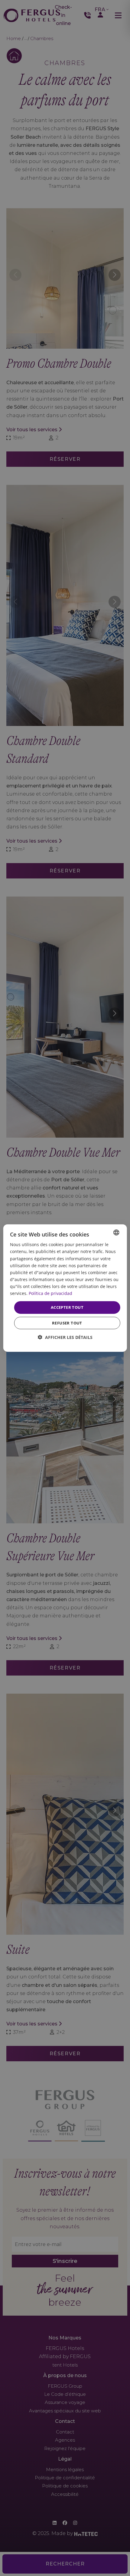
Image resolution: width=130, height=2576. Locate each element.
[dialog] (65, 1288)
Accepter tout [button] (67, 1307)
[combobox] (116, 1233)
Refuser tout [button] (67, 1323)
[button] (65, 1337)
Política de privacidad (50, 1293)
